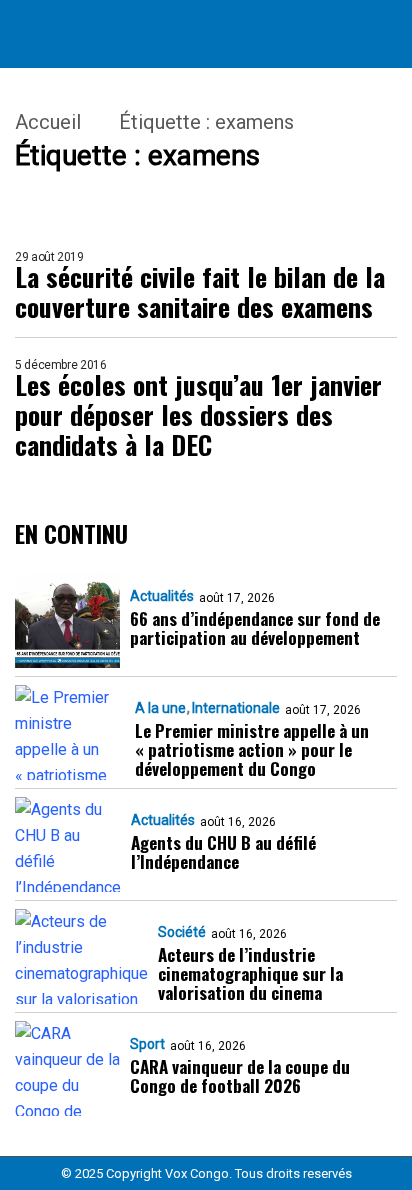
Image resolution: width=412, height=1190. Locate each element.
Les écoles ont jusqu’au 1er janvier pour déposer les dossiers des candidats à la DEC (198, 415)
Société (182, 932)
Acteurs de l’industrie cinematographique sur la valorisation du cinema (250, 973)
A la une (160, 708)
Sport (147, 1044)
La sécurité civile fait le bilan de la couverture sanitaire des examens (200, 292)
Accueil (48, 122)
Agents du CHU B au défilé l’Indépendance (223, 852)
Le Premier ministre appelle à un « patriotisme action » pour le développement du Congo (252, 749)
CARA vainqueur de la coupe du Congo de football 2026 (240, 1076)
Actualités (162, 596)
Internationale (236, 708)
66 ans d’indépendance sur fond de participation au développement (255, 628)
